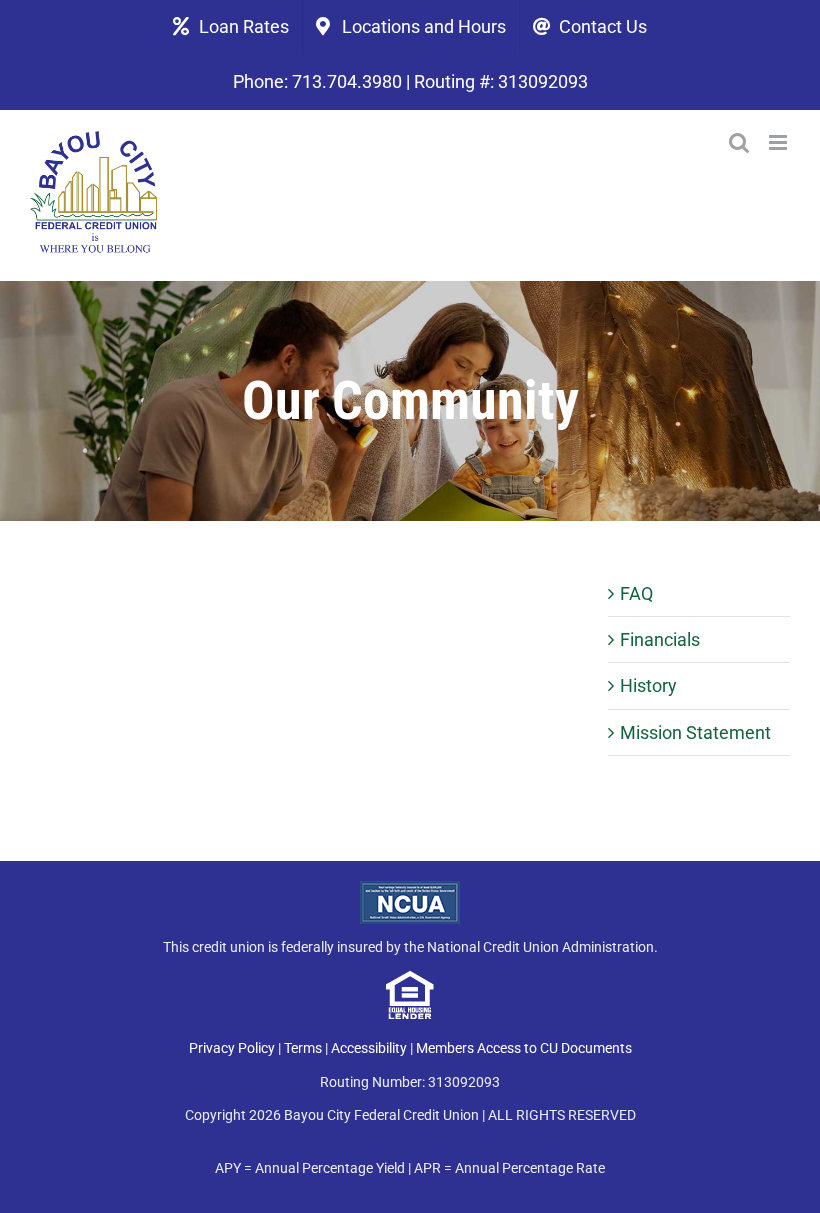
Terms (303, 1048)
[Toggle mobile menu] (779, 142)
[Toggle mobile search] (739, 142)
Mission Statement (695, 732)
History (648, 685)
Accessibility (369, 1048)
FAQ (636, 593)
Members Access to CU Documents (524, 1048)
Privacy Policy (232, 1048)
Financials (660, 639)
